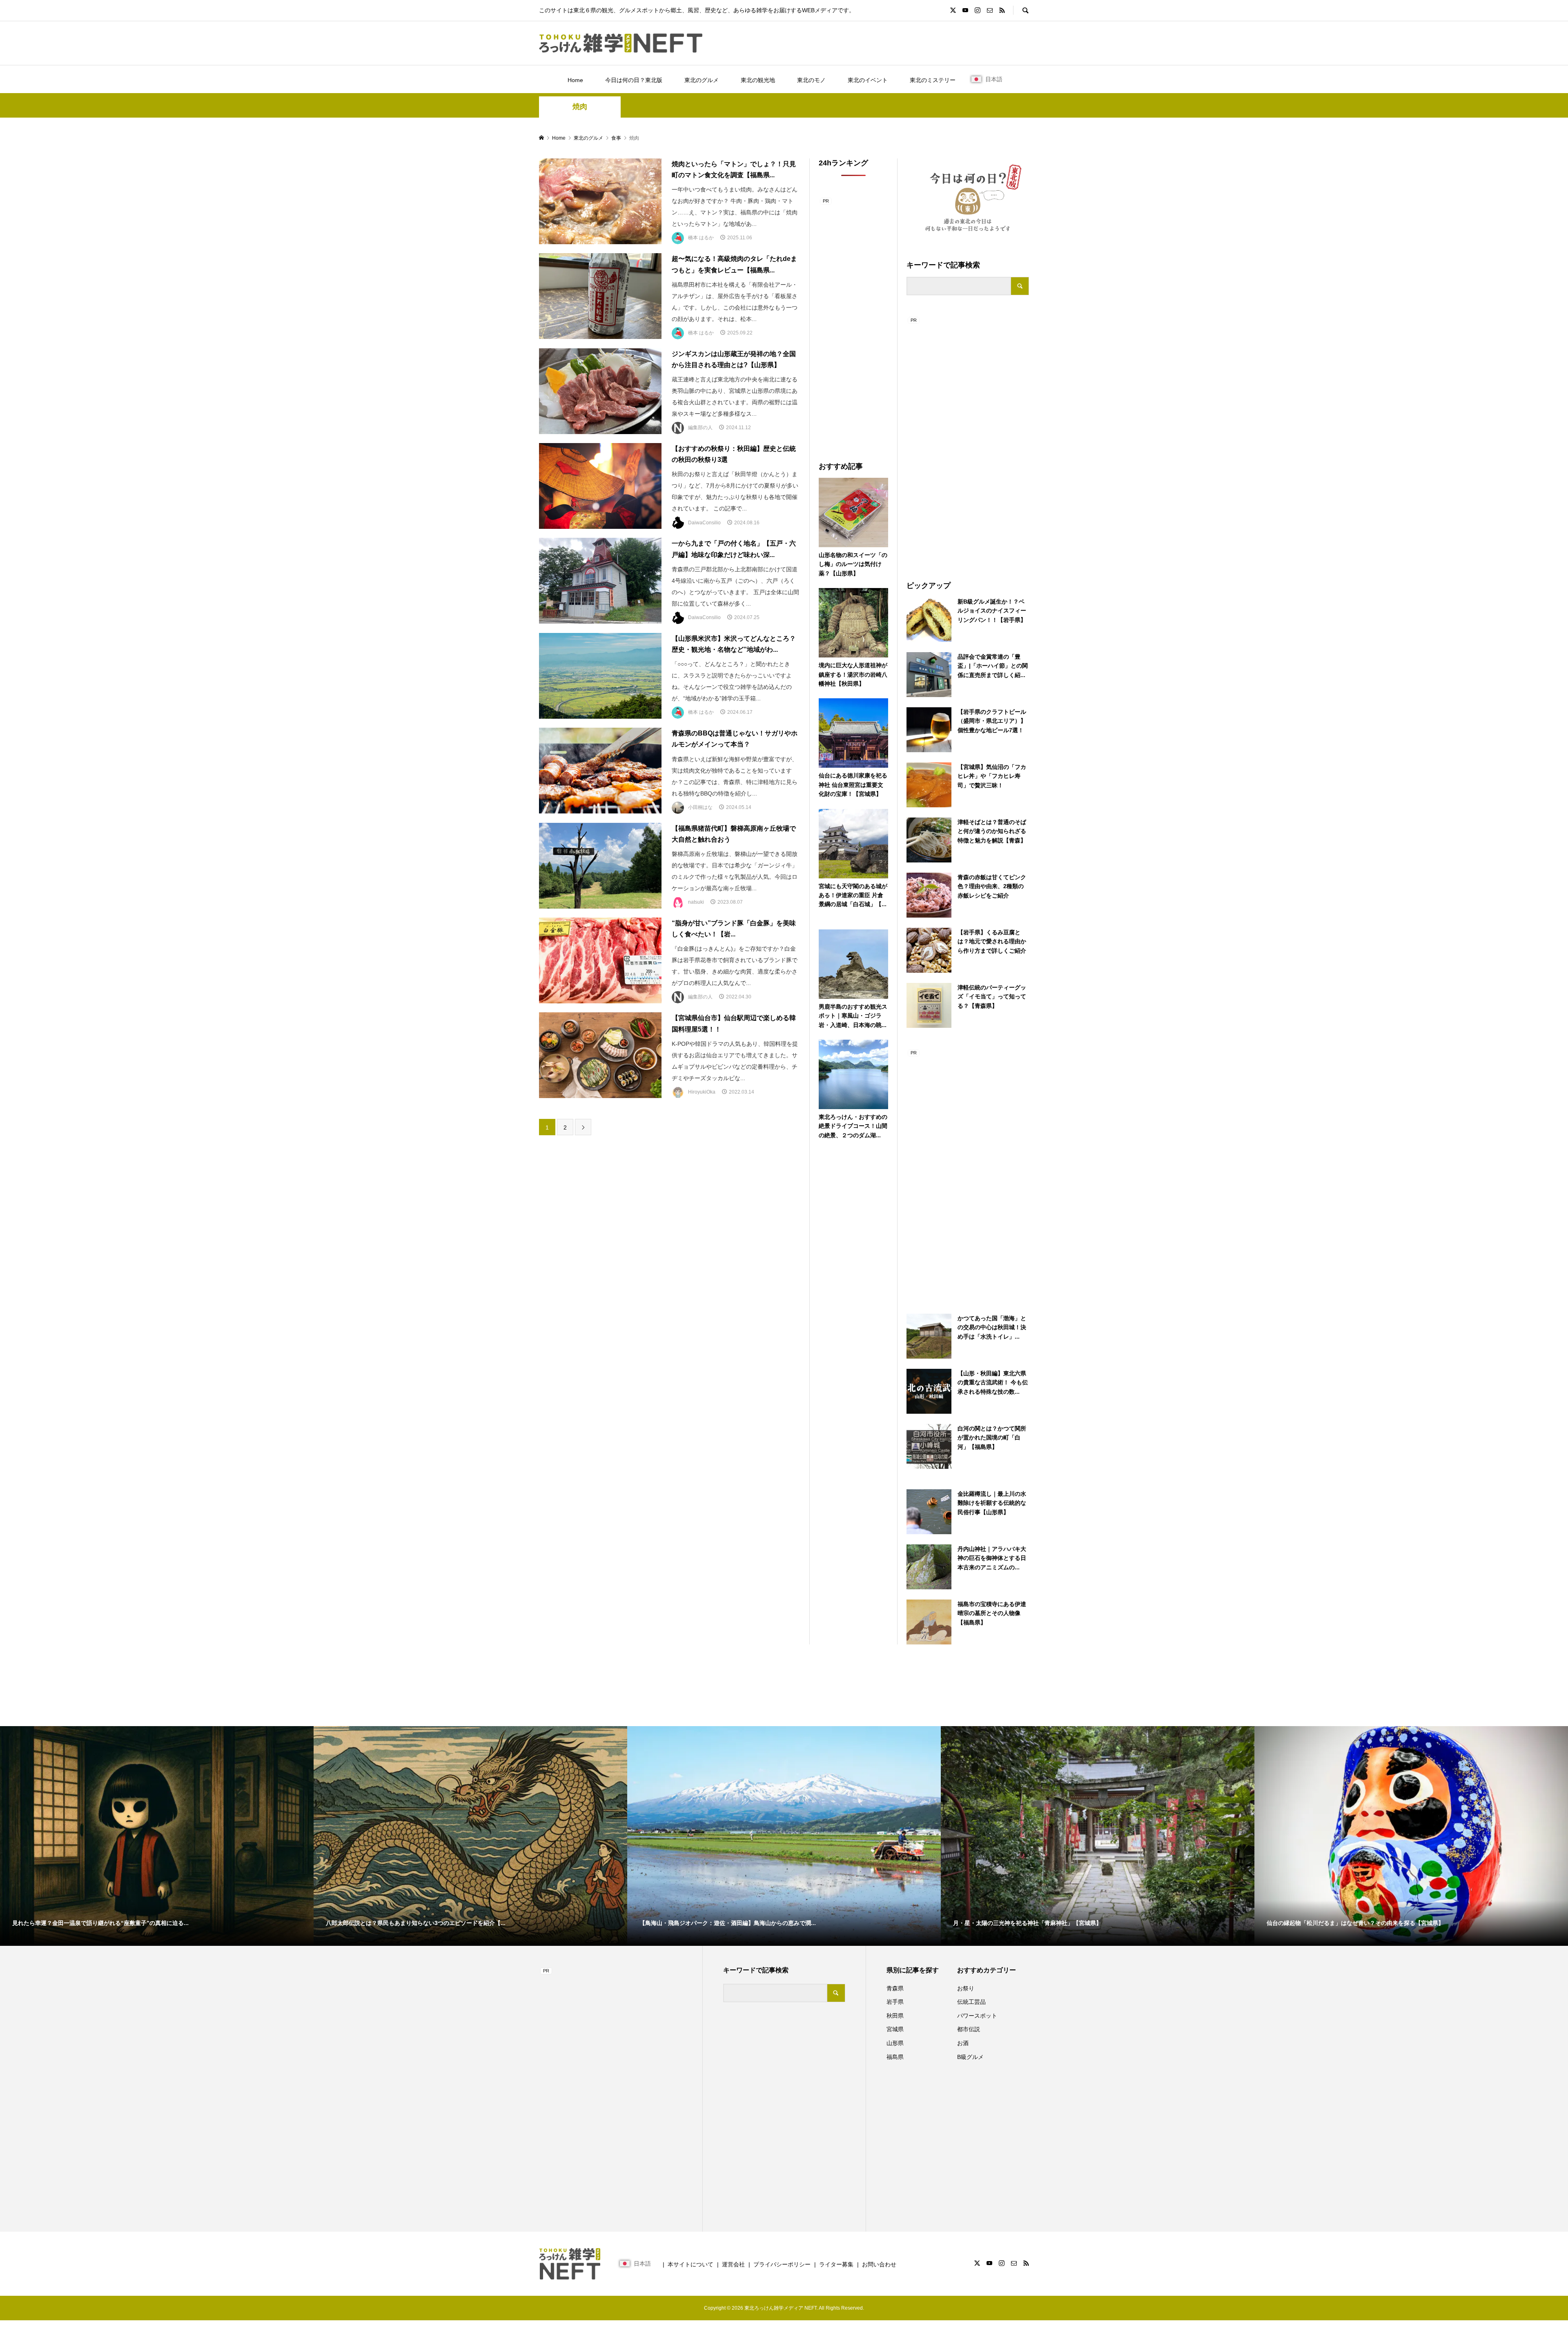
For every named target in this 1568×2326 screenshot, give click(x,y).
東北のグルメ (702, 80)
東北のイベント (868, 80)
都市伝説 (969, 2029)
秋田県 (895, 2016)
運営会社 (733, 2264)
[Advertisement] (968, 438)
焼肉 (580, 107)
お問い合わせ (879, 2264)
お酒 (963, 2043)
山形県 (895, 2043)
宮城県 (895, 2029)
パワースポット (977, 2016)
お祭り (966, 1988)
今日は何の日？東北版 (634, 80)
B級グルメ (970, 2057)
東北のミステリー (933, 80)
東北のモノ (811, 80)
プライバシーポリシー (782, 2264)
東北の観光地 (758, 80)
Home (575, 80)
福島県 (895, 2057)
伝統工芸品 (971, 2002)
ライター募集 (836, 2264)
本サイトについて (690, 2264)
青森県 (895, 1988)
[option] (157, 1836)
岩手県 (895, 2002)
